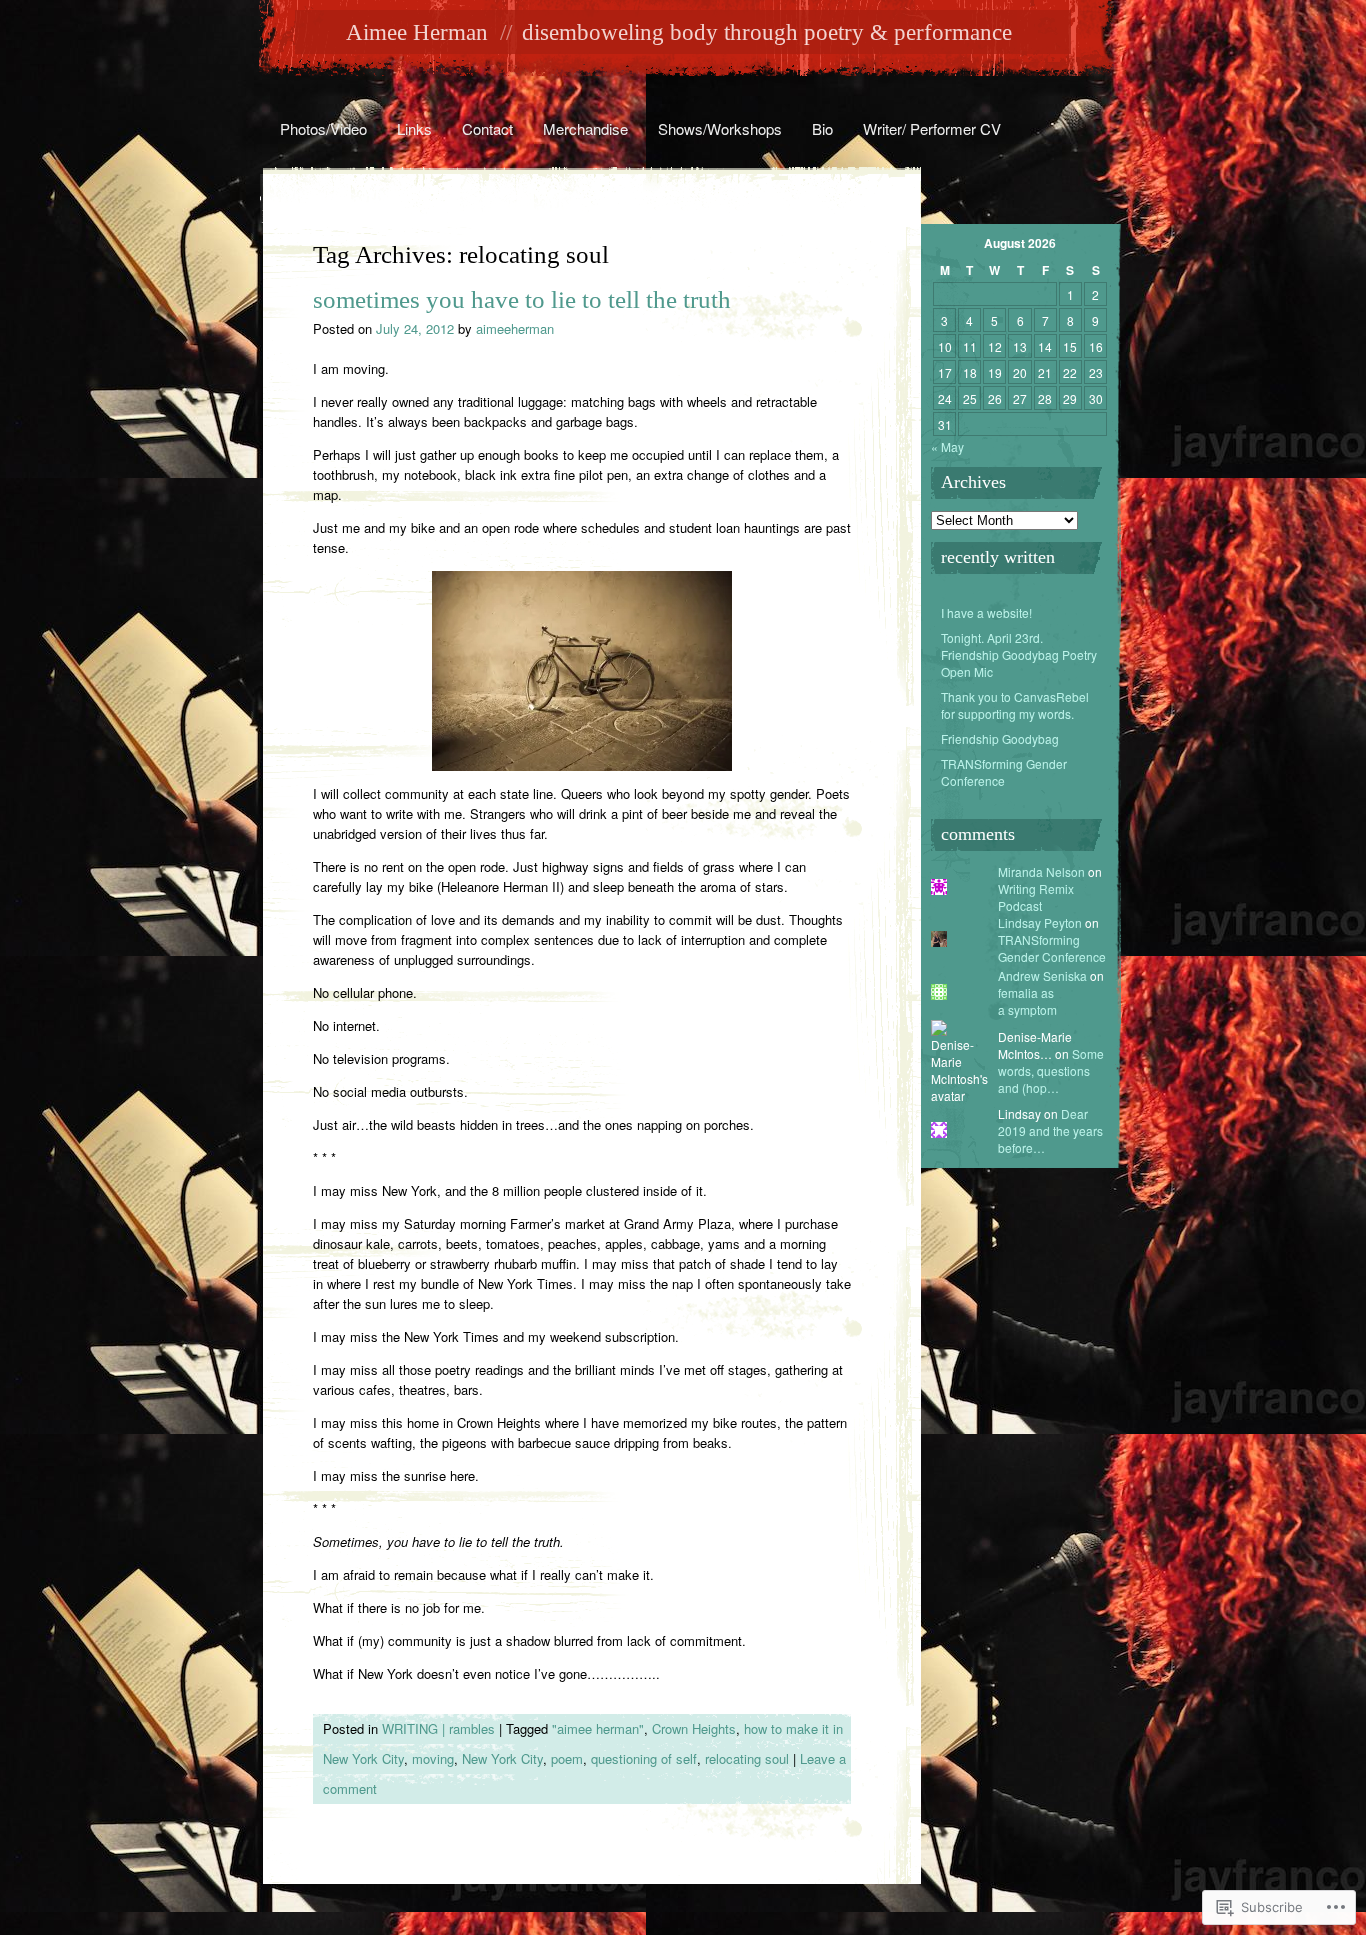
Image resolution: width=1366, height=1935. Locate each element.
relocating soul (747, 1758)
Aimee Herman (417, 32)
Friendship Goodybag (1000, 738)
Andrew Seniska (1042, 975)
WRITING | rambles (438, 1728)
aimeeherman (515, 328)
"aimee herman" (598, 1728)
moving (433, 1758)
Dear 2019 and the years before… (1050, 1130)
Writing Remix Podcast (1036, 897)
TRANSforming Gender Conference (1004, 772)
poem (567, 1758)
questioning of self (644, 1758)
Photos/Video (323, 128)
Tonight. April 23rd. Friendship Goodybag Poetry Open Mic (1019, 654)
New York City (502, 1758)
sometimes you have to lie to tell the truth (522, 299)
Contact (487, 128)
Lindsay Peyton (1040, 922)
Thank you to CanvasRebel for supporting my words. (1015, 705)
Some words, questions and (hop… (1051, 1070)
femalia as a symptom (1027, 1001)
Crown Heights (694, 1728)
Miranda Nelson (1041, 871)
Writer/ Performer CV (932, 128)
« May (947, 446)
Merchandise (585, 128)
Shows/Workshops (720, 128)
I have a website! (986, 612)
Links (414, 128)
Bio (822, 128)
